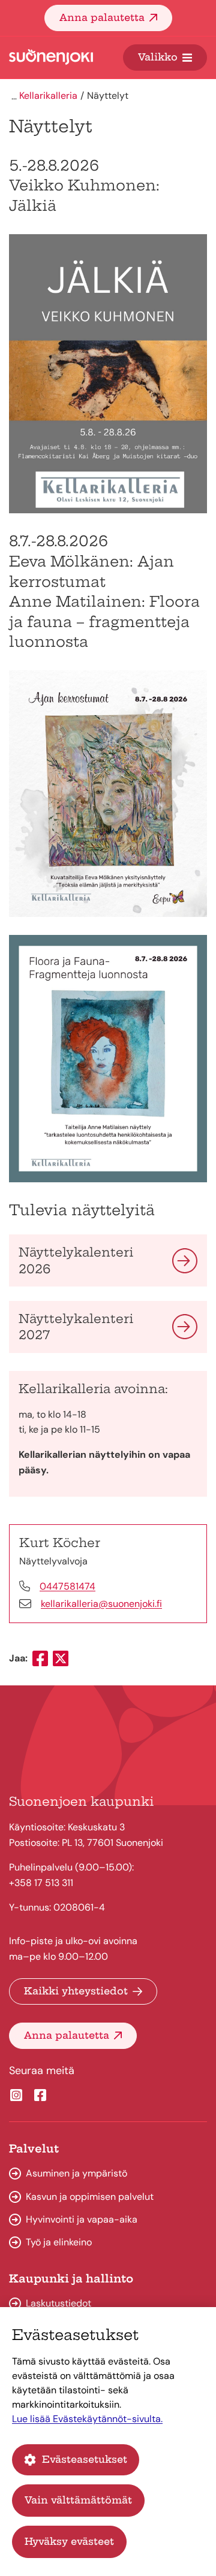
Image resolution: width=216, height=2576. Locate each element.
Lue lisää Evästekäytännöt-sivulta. (87, 2419)
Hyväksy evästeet (69, 2541)
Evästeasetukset (85, 2459)
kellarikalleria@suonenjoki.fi (101, 1604)
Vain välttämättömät (78, 2500)
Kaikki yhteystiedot (76, 1991)
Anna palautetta (102, 17)
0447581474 (67, 1586)
